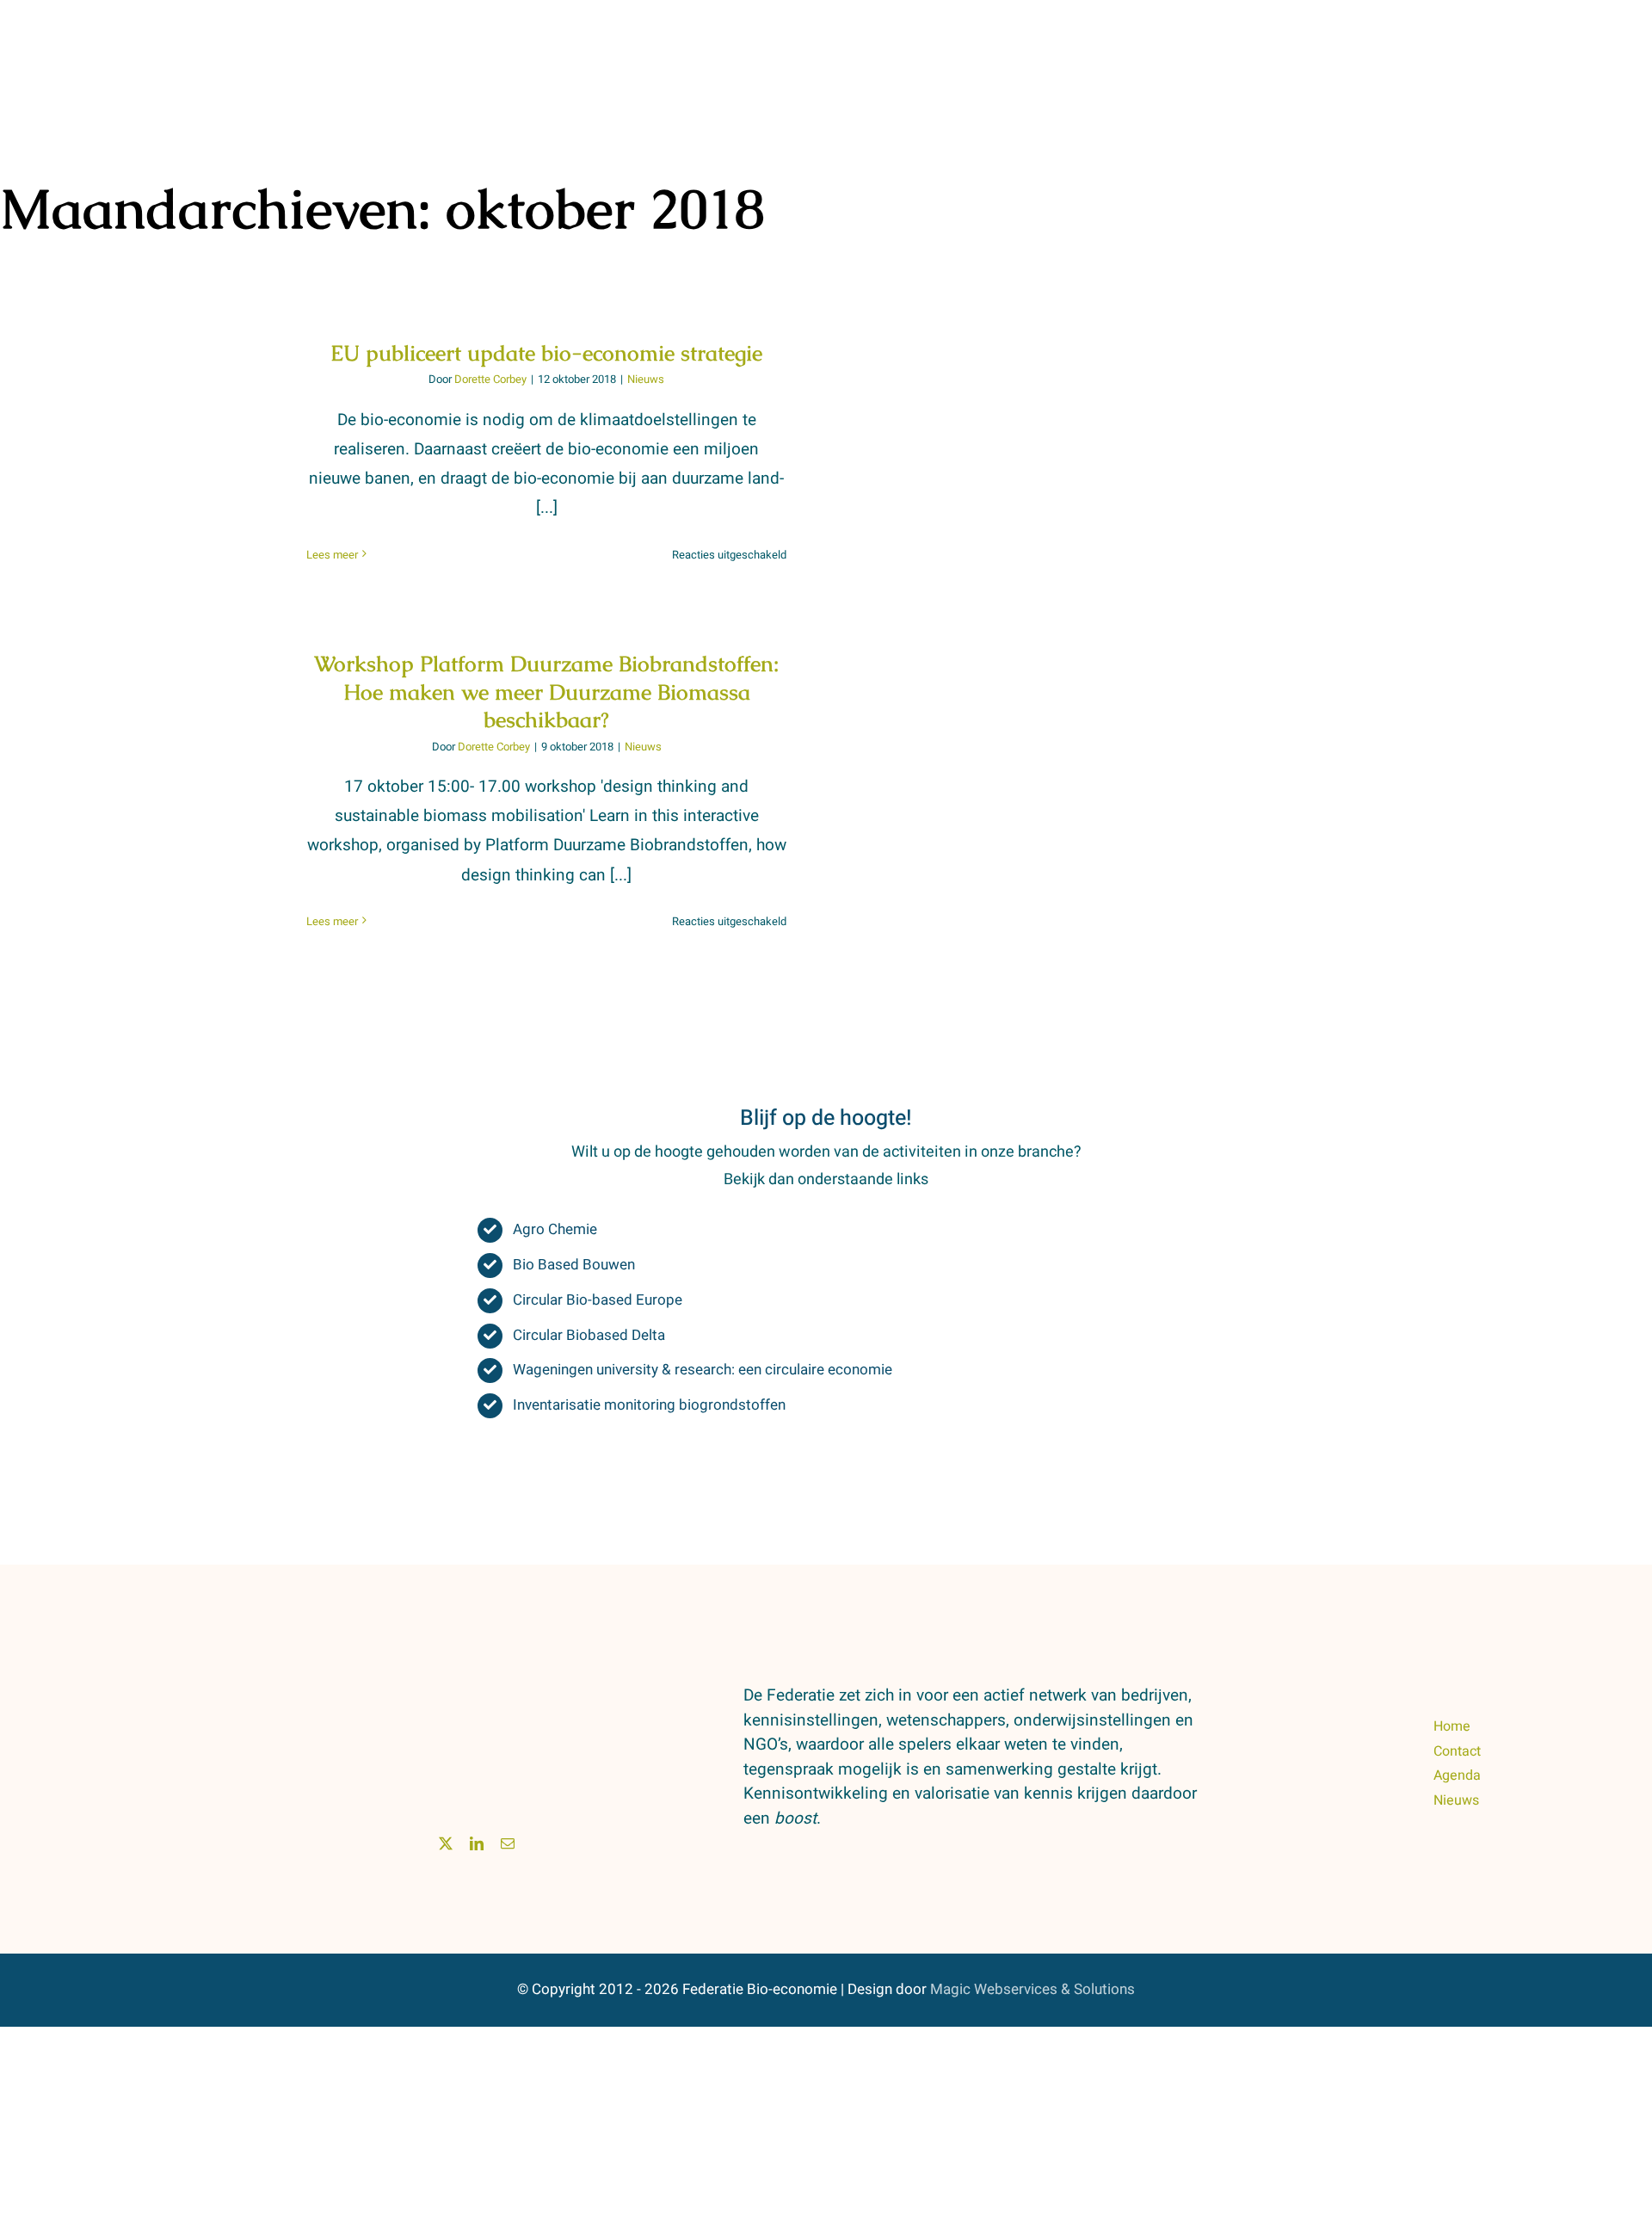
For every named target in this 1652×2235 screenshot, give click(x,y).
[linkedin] (477, 1843)
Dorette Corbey (490, 379)
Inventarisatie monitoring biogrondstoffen (649, 1405)
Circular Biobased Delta (589, 1335)
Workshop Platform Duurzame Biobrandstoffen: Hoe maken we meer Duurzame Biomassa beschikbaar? (546, 691)
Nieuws (646, 379)
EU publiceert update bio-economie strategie (546, 353)
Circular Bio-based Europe (598, 1300)
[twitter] (446, 1843)
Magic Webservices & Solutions (1032, 1989)
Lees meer (332, 555)
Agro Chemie (555, 1229)
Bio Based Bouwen (574, 1265)
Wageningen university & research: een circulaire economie (703, 1370)
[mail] (508, 1843)
